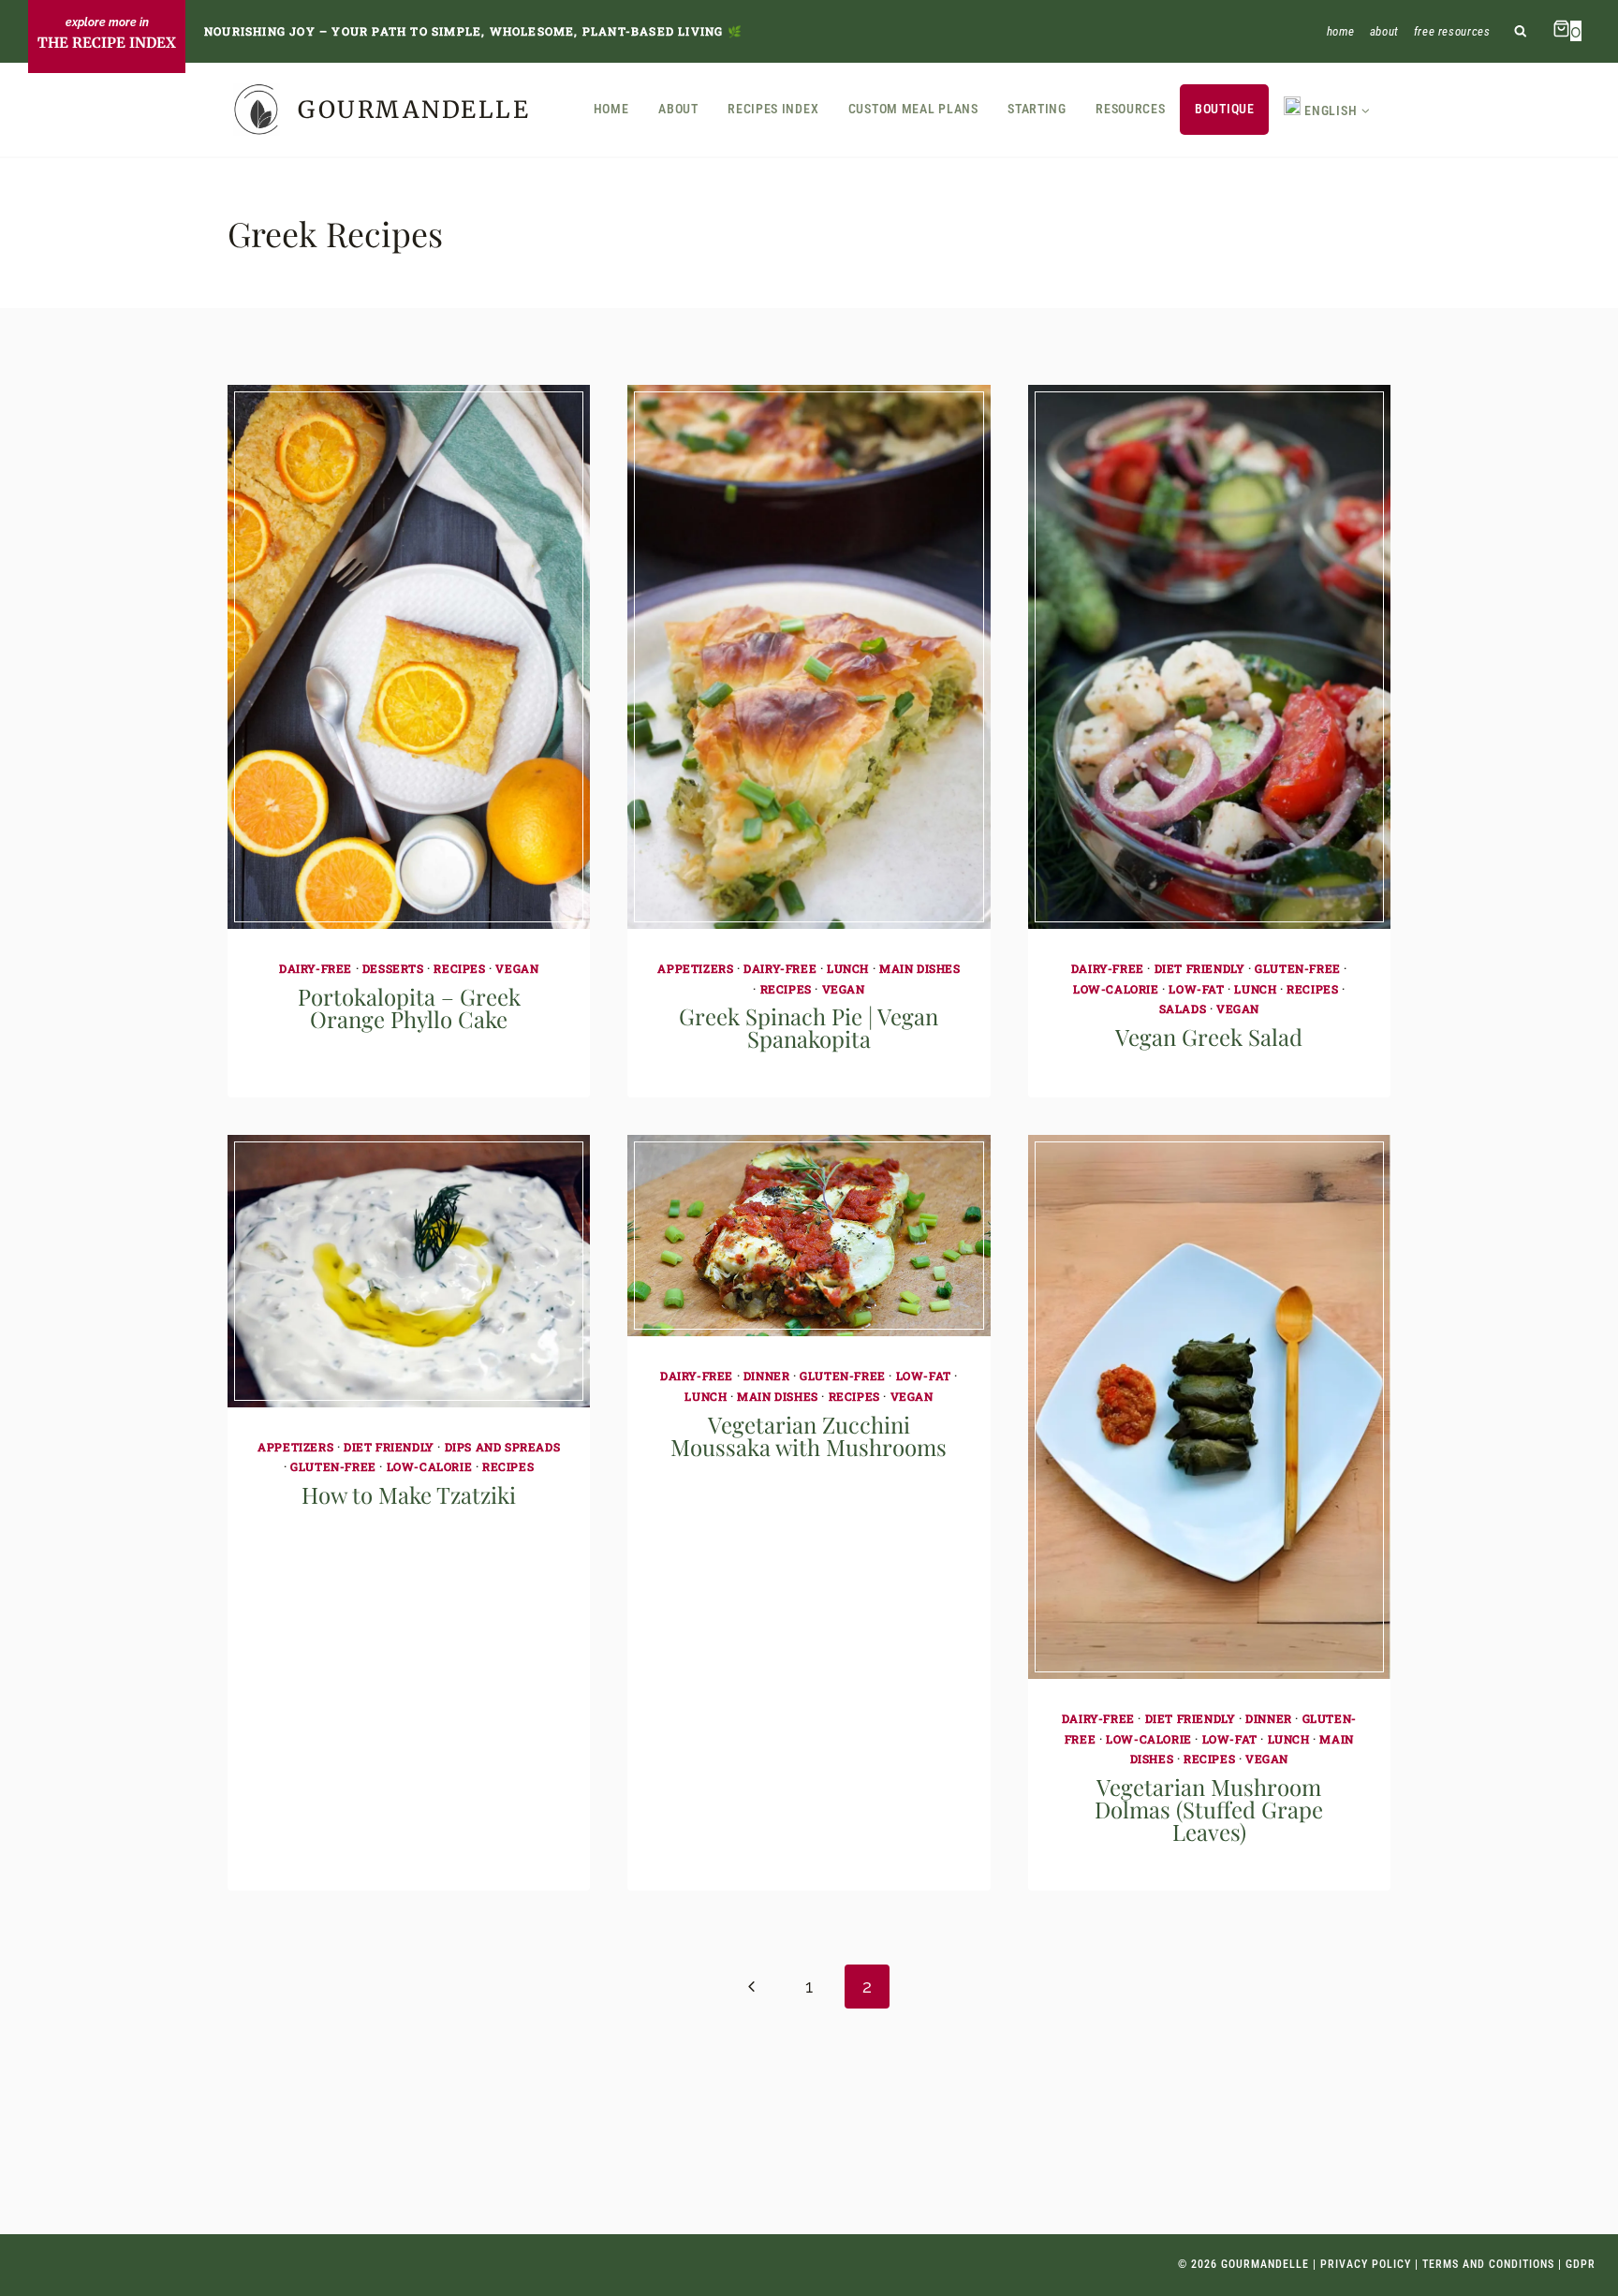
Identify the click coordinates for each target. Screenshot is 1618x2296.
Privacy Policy (1366, 2264)
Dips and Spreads (503, 1447)
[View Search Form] (1521, 31)
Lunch (848, 968)
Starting (1037, 109)
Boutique (1225, 109)
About (1384, 31)
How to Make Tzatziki (409, 1494)
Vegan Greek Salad (1209, 1037)
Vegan (517, 968)
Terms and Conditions (1488, 2264)
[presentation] (409, 657)
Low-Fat (1196, 989)
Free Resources (1452, 31)
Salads (1183, 1008)
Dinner (767, 1376)
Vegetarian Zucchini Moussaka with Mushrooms (809, 1435)
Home (1341, 31)
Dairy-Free (316, 968)
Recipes (459, 968)
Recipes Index (773, 109)
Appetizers (695, 968)
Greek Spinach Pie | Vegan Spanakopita (809, 1027)
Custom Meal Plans (913, 109)
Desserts (393, 968)
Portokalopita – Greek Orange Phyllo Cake (409, 1008)
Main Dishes (920, 968)
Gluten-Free (1298, 968)
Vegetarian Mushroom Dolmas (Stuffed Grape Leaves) (1209, 1809)
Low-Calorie (1116, 989)
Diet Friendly (1200, 968)
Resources (1130, 109)
